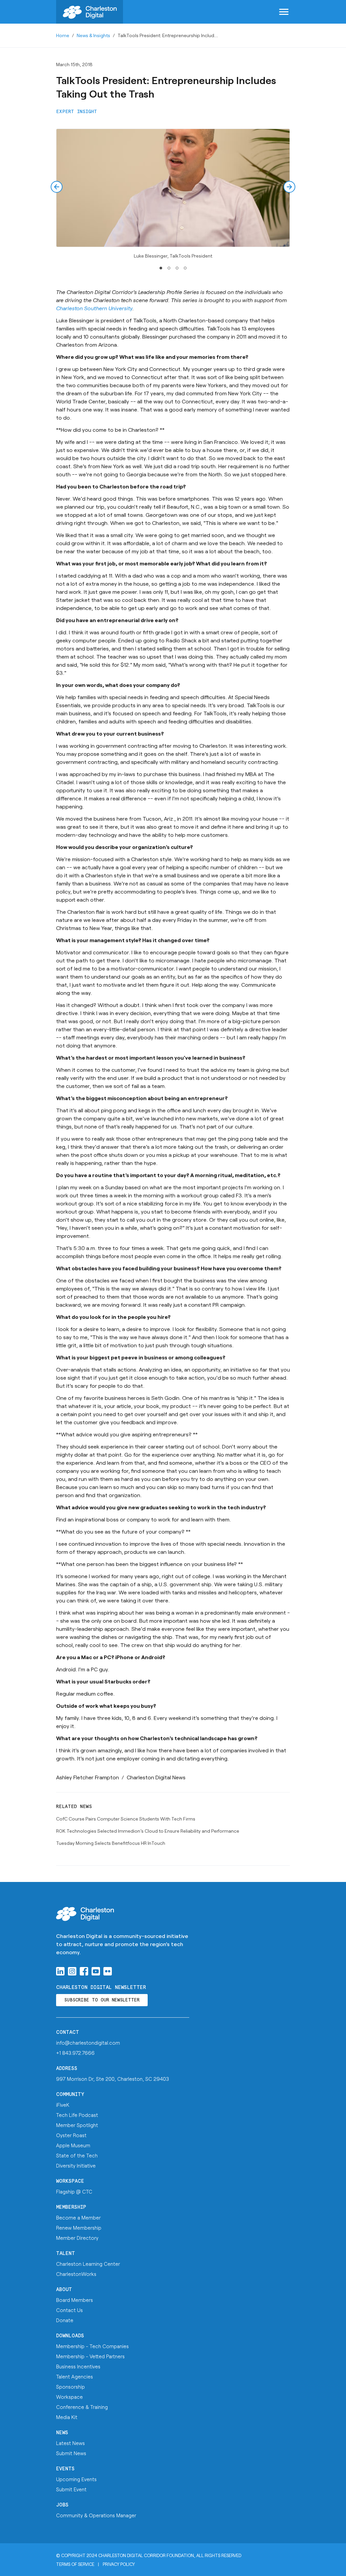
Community (70, 2094)
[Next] (289, 187)
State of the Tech (77, 2155)
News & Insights (93, 35)
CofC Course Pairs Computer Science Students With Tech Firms (126, 1819)
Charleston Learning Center (88, 2264)
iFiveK (63, 2105)
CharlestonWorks (76, 2274)
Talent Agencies (75, 2376)
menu (284, 12)
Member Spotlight (77, 2125)
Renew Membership (79, 2228)
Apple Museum (73, 2145)
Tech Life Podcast (77, 2115)
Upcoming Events (76, 2479)
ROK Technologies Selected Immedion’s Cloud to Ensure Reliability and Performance (148, 1831)
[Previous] (57, 187)
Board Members (75, 2300)
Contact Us (69, 2310)
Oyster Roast (71, 2135)
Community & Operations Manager (96, 2515)
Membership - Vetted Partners (90, 2356)
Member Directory (77, 2238)
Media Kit (67, 2417)
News (62, 2433)
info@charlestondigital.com (88, 2043)
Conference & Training (82, 2407)
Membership (71, 2207)
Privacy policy (119, 2564)
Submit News (71, 2453)
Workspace (70, 2181)
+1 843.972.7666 (75, 2053)
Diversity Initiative (76, 2166)
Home (63, 35)
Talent (66, 2253)
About (64, 2290)
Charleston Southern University (94, 308)
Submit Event (71, 2489)
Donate (65, 2320)
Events (65, 2469)
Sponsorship (70, 2387)
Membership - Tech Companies (92, 2346)
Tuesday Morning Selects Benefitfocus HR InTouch (111, 1843)
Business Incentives (78, 2366)
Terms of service (75, 2564)
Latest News (70, 2443)
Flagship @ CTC (74, 2192)
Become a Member (78, 2218)
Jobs (62, 2505)
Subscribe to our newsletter (102, 2000)
